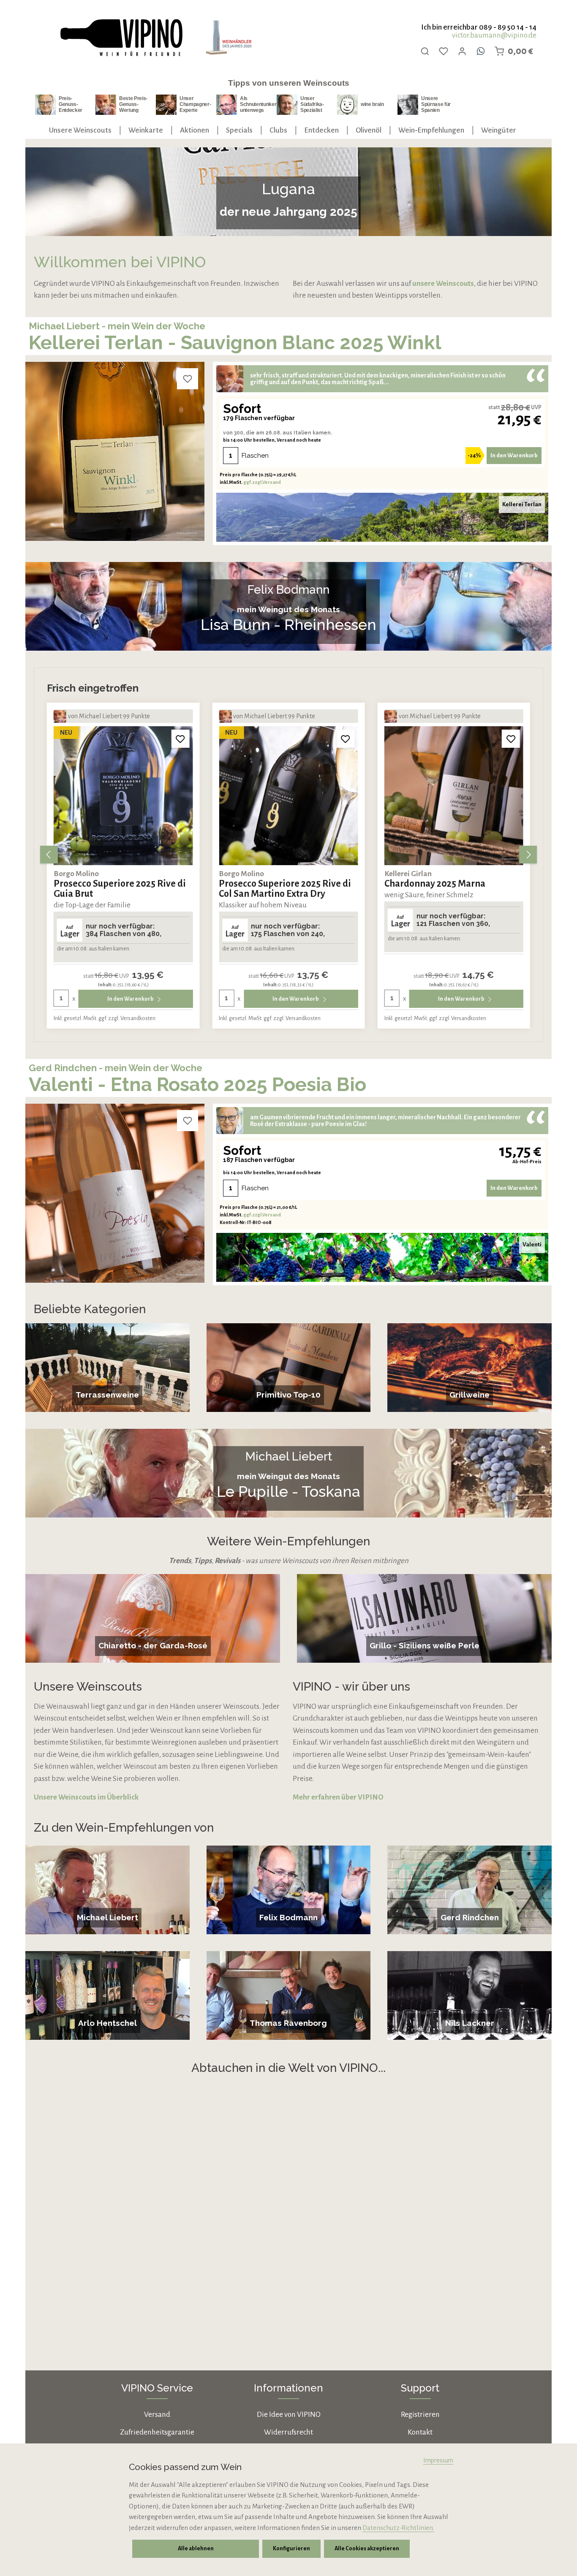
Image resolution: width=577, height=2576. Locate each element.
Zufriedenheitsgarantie (157, 2432)
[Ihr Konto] (462, 51)
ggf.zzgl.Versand (262, 482)
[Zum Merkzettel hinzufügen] (188, 379)
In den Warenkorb (514, 455)
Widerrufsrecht (288, 2432)
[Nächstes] (528, 855)
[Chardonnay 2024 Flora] (454, 796)
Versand (157, 2414)
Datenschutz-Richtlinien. (398, 2528)
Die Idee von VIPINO (289, 2414)
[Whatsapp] (481, 51)
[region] (288, 855)
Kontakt (420, 2432)
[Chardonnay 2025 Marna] (288, 796)
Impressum (438, 2460)
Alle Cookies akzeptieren (367, 2549)
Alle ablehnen (196, 2549)
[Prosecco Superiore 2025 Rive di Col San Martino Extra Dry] (123, 796)
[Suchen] (425, 51)
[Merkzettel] (444, 51)
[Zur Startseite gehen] (121, 38)
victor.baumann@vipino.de (494, 35)
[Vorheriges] (49, 855)
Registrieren (420, 2414)
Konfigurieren (291, 2549)
